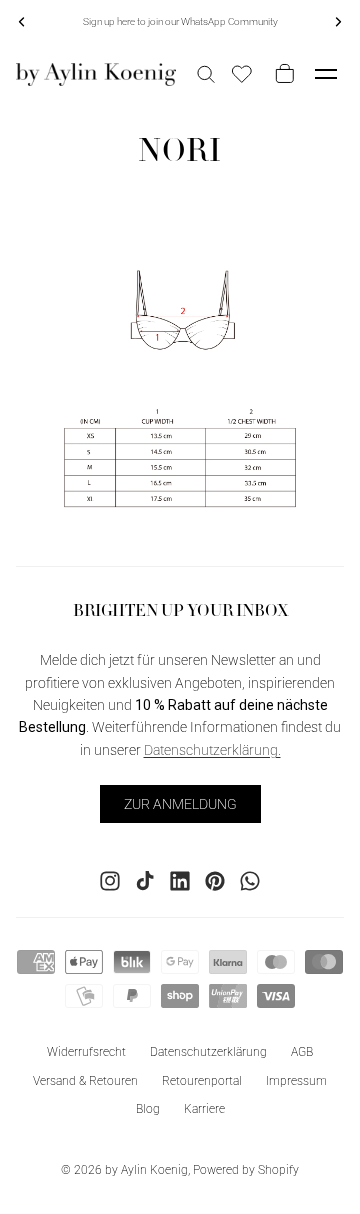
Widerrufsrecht (86, 1051)
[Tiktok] (145, 880)
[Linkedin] (180, 880)
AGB (302, 1051)
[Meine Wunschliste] (242, 74)
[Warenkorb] (281, 74)
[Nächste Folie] (338, 22)
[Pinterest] (215, 880)
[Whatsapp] (250, 880)
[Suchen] (206, 74)
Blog (148, 1109)
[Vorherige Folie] (22, 22)
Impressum (296, 1080)
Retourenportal (202, 1080)
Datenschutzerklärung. (212, 749)
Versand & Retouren (85, 1080)
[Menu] (326, 74)
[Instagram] (110, 880)
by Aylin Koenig (146, 1170)
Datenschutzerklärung (208, 1051)
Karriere (204, 1109)
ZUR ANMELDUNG (180, 803)
